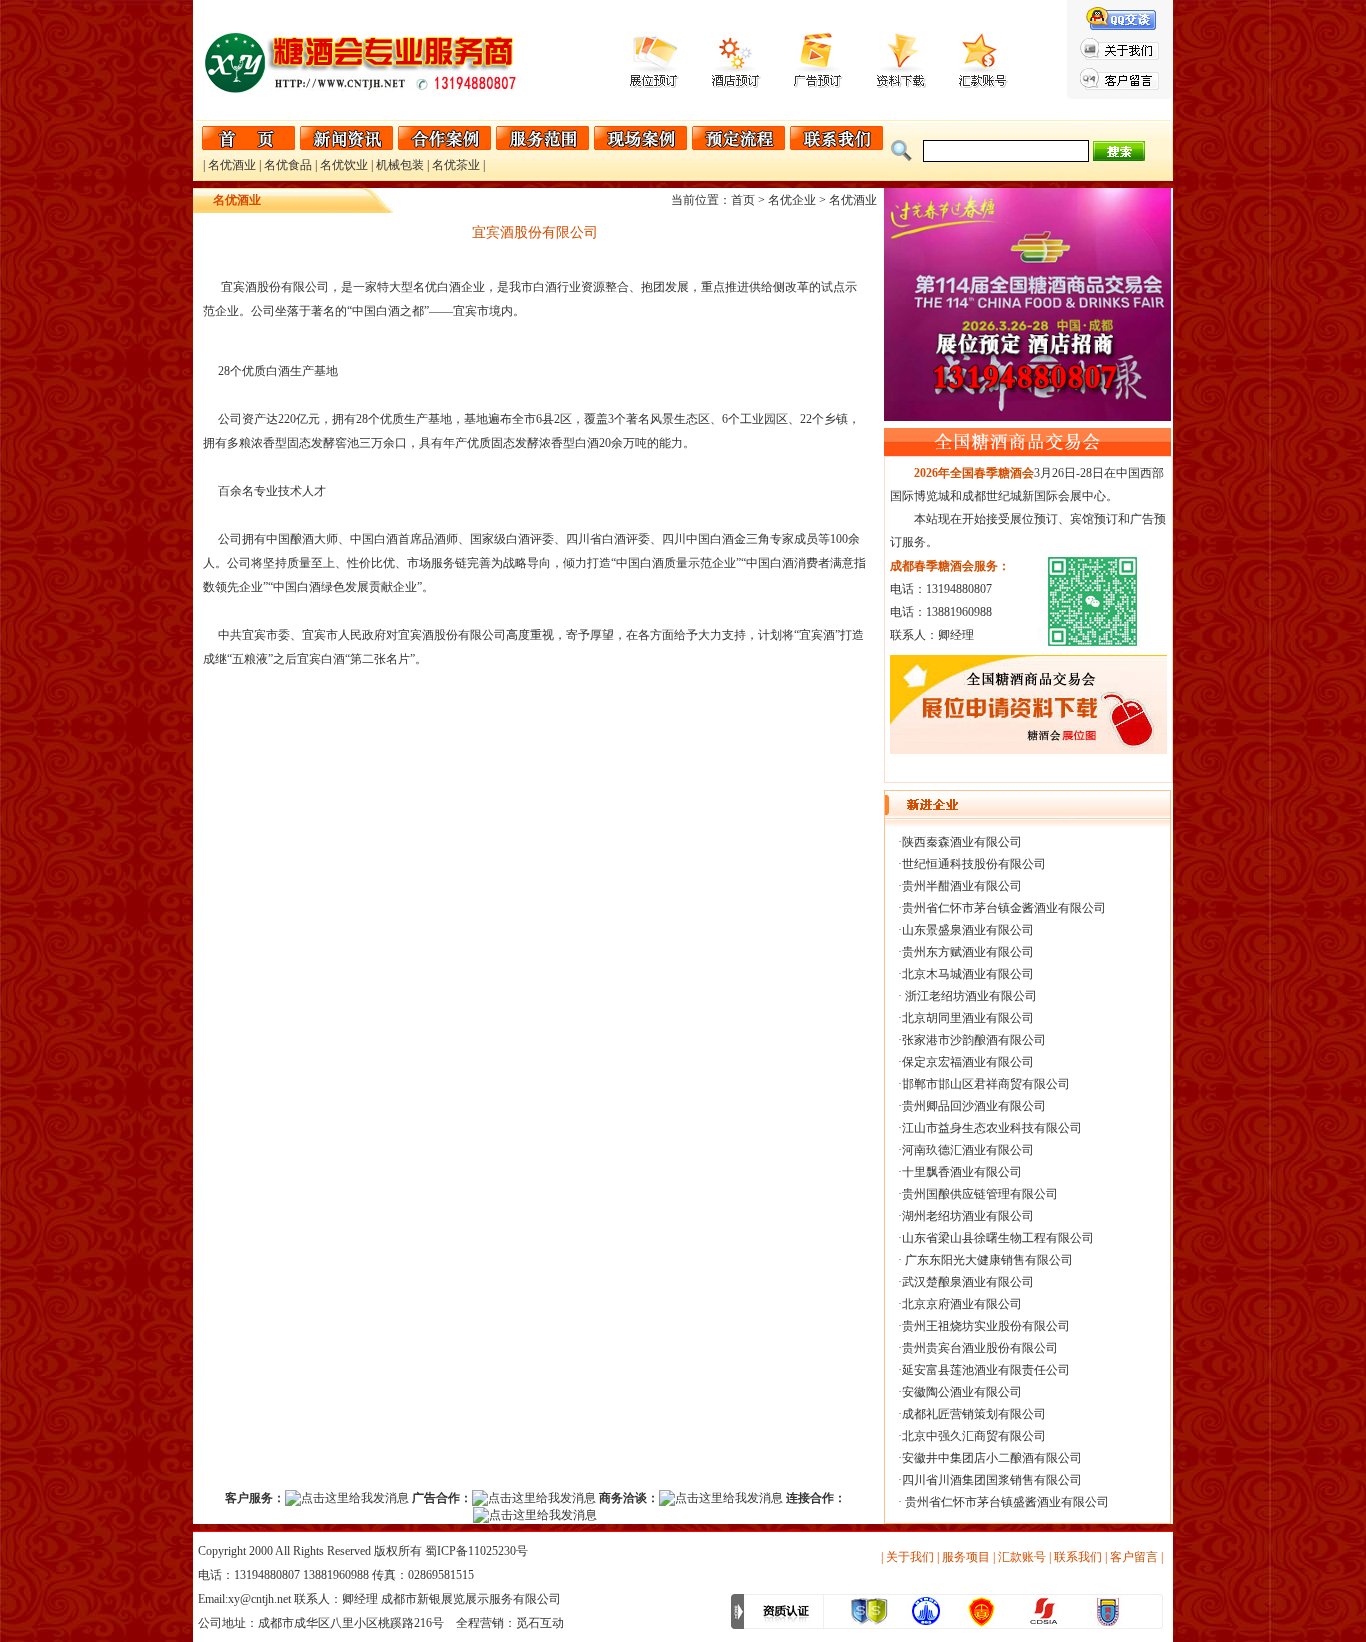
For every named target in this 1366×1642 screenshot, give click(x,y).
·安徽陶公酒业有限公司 (960, 1392)
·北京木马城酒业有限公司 (966, 974)
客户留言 (1134, 1557)
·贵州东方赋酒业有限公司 (966, 952)
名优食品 (288, 165)
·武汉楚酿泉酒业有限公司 (966, 1282)
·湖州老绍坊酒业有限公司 (966, 1216)
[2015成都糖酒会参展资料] (901, 84)
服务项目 (966, 1557)
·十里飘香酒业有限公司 (960, 1172)
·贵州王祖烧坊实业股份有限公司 (984, 1326)
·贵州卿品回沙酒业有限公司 (972, 1106)
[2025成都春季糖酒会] (1028, 750)
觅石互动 (540, 1623)
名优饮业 (344, 165)
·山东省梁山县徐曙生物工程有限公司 (996, 1238)
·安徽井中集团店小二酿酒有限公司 (990, 1458)
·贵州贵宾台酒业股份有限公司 (978, 1348)
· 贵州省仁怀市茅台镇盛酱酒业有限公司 (1003, 1502)
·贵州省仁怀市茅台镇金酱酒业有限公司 (1002, 908)
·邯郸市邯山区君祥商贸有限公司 (984, 1084)
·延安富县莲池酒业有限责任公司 (984, 1370)
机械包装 (400, 165)
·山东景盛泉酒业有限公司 (966, 930)
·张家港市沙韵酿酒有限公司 (972, 1040)
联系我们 (1078, 1557)
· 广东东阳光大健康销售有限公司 (985, 1260)
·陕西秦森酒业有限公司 (960, 842)
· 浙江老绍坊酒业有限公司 (967, 996)
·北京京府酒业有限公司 (960, 1304)
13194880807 (267, 1575)
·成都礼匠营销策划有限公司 (972, 1414)
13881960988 (336, 1575)
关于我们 (910, 1557)
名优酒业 (232, 165)
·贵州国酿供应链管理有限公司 (978, 1194)
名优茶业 (456, 165)
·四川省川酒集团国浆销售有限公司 (990, 1480)
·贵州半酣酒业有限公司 (960, 886)
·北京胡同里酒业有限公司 (966, 1018)
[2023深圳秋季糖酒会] (1027, 417)
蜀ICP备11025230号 (476, 1551)
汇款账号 (1022, 1557)
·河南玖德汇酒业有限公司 (966, 1150)
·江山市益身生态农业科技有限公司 (990, 1128)
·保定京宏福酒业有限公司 (966, 1062)
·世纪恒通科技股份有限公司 (972, 864)
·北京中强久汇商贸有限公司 (972, 1436)
